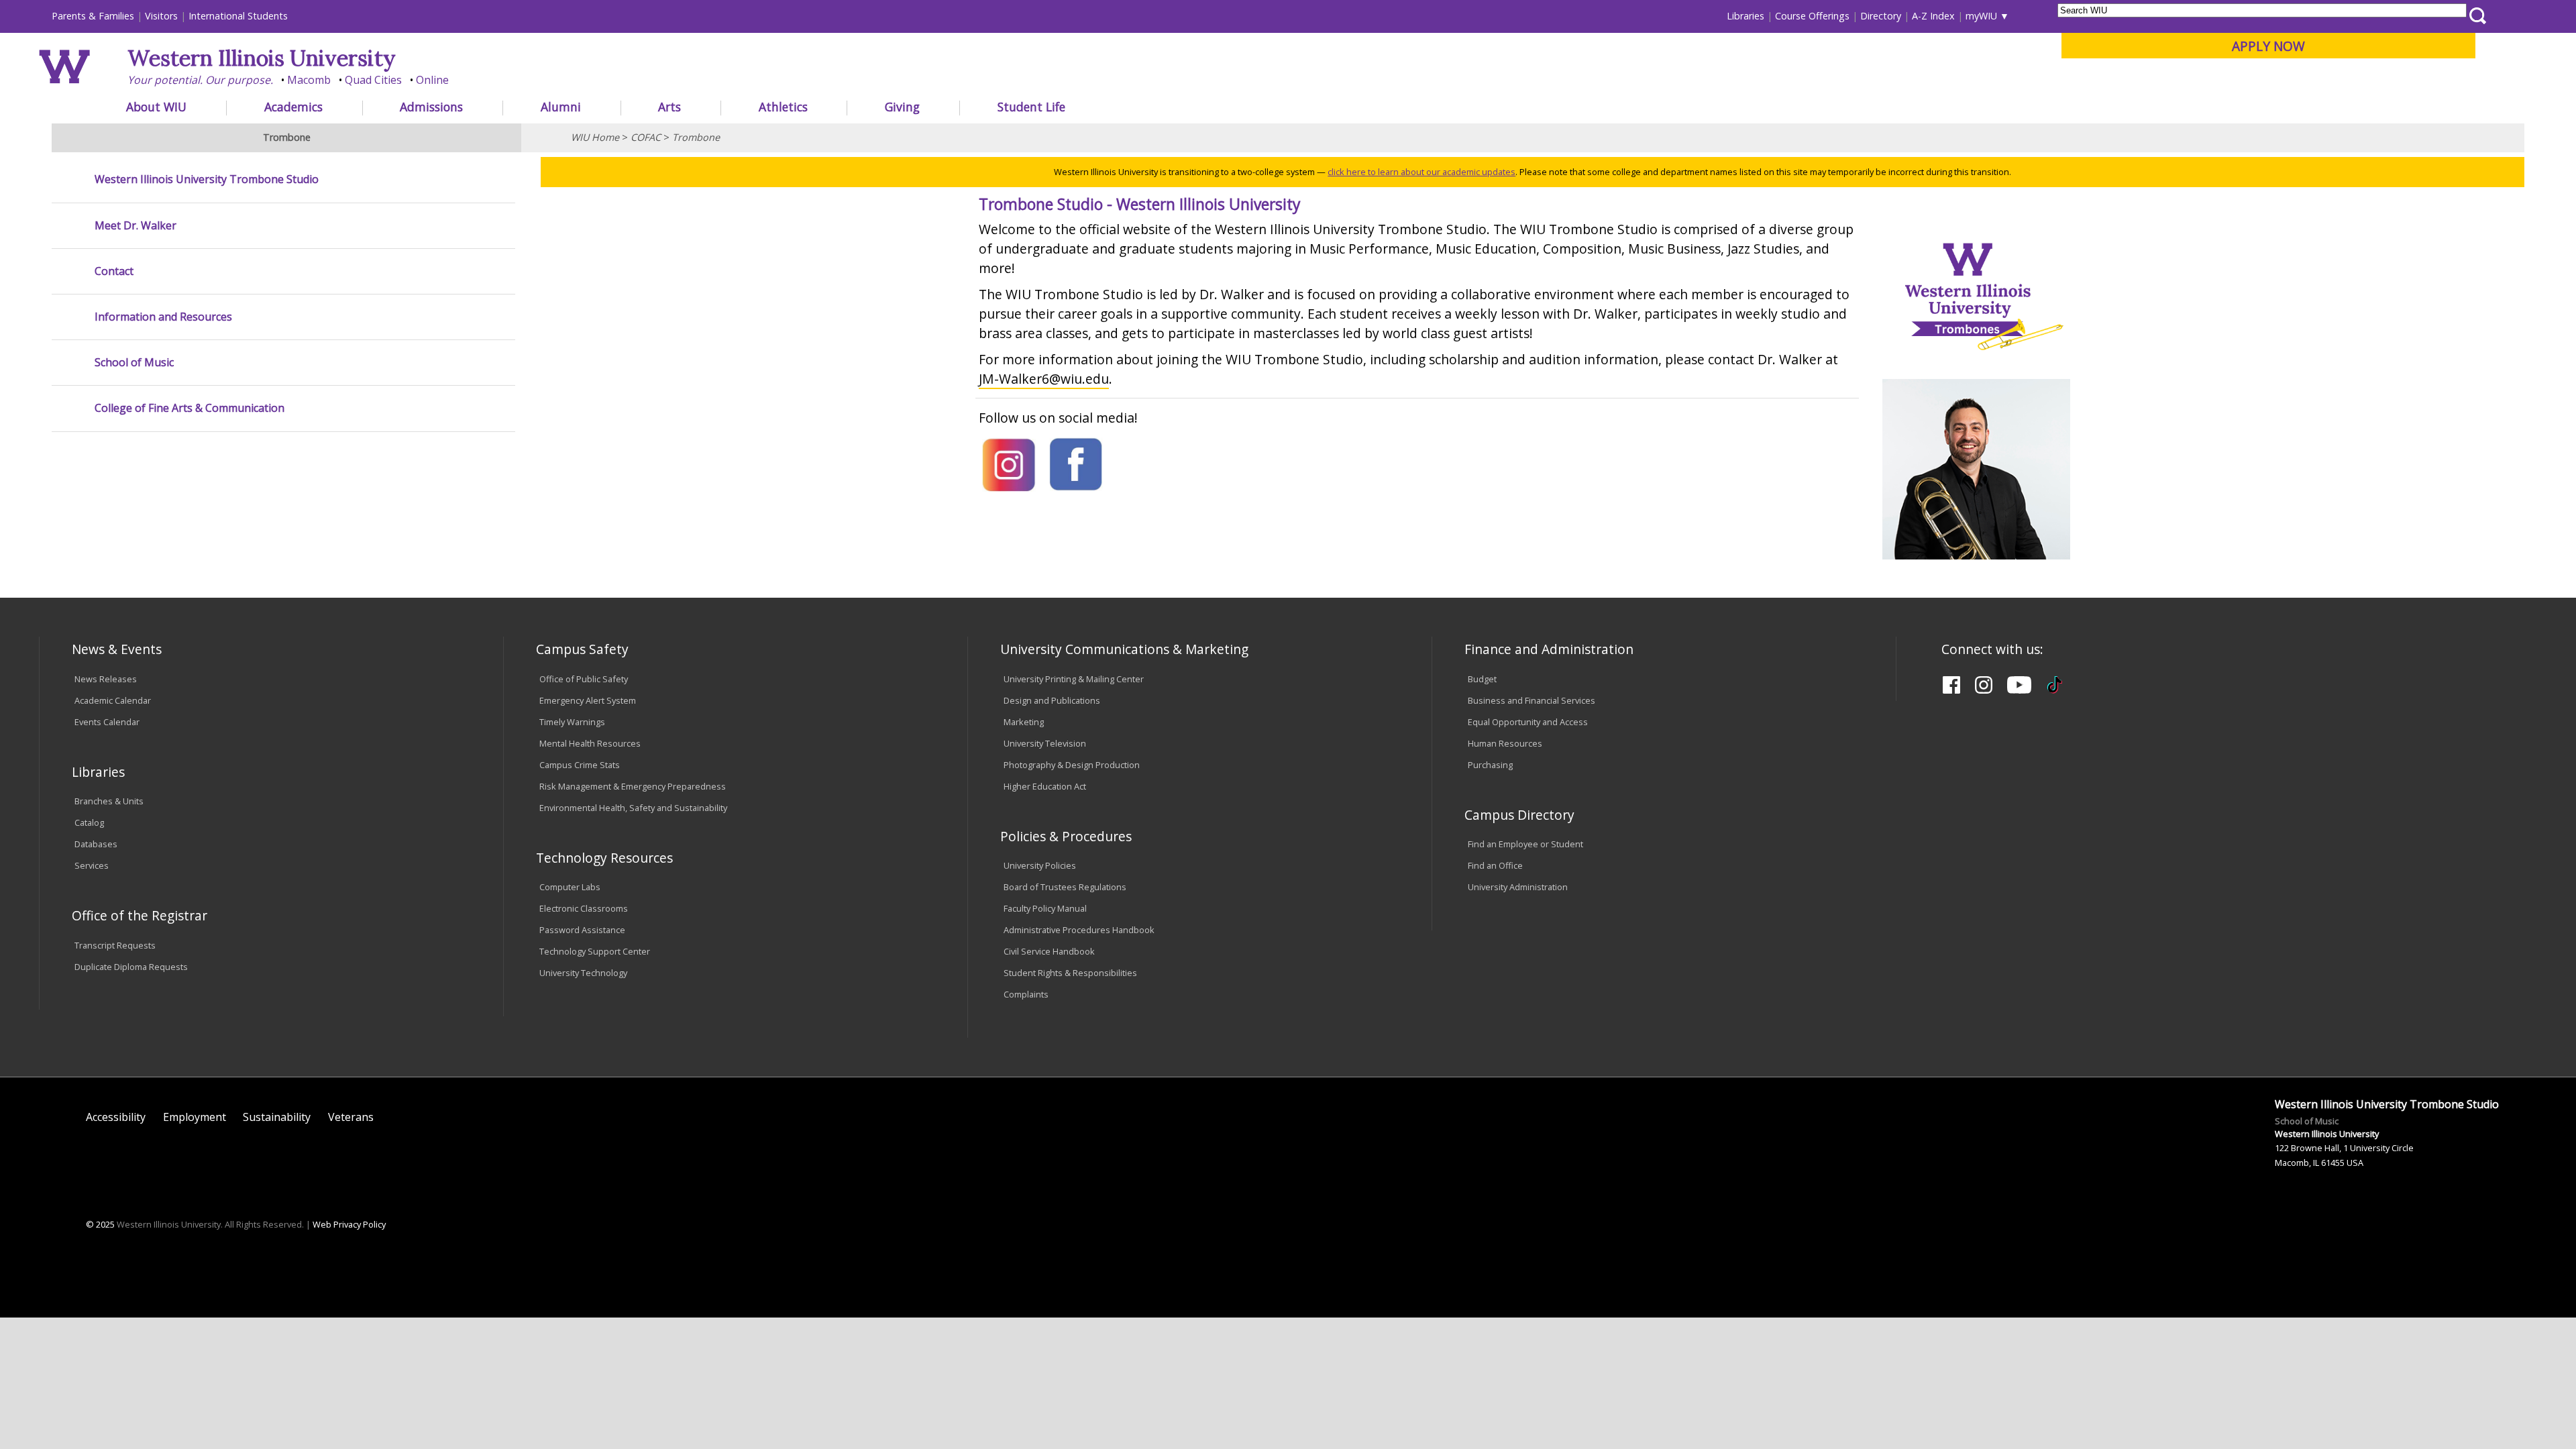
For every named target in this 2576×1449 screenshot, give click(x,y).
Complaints (1026, 994)
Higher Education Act (1045, 786)
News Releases (106, 679)
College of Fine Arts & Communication (190, 408)
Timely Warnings (572, 722)
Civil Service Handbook (1049, 951)
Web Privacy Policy (349, 1224)
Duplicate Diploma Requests (131, 967)
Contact (114, 271)
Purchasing (1490, 765)
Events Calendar (107, 722)
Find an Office (1495, 865)
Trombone (696, 137)
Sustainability (277, 1117)
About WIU (156, 107)
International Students (238, 16)
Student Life (1031, 107)
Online (432, 80)
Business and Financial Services (1532, 700)
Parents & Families (93, 16)
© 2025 (100, 1224)
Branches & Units (109, 801)
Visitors (161, 16)
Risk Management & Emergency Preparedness (633, 786)
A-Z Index (1933, 16)
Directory (1881, 16)
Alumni (561, 107)
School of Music (134, 363)
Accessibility (116, 1117)
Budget (1482, 679)
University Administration (1518, 887)
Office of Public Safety (584, 679)
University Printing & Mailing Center (1074, 679)
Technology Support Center (595, 951)
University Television (1045, 743)
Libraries (1746, 16)
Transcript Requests (115, 945)
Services (92, 865)
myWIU (1981, 16)
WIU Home (595, 137)
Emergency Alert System (588, 700)
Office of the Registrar (140, 915)
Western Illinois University (262, 58)
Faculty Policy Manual (1045, 908)
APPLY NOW (2268, 46)
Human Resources (1505, 743)
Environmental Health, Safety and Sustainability (633, 808)
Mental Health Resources (590, 743)
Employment (195, 1117)
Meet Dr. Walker (136, 226)
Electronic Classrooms (584, 908)
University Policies (1040, 865)
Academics (293, 107)
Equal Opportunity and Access (1528, 722)
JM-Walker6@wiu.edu (1044, 379)
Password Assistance (582, 930)
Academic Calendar (113, 700)
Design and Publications (1052, 700)
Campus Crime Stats (580, 765)
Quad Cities (373, 80)
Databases (96, 844)
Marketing (1024, 722)
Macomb (309, 80)
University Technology (583, 973)
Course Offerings (1812, 16)
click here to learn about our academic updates (1421, 172)
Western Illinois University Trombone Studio (207, 179)
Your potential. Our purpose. (200, 80)
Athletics (783, 107)
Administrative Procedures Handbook (1079, 930)
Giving (902, 107)
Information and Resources (163, 317)
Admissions (431, 107)
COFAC (646, 137)
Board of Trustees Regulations (1065, 887)
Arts (669, 107)
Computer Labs (570, 887)
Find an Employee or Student (1525, 844)
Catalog (89, 822)
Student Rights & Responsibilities (1070, 973)
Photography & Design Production (1072, 765)
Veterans (351, 1117)
